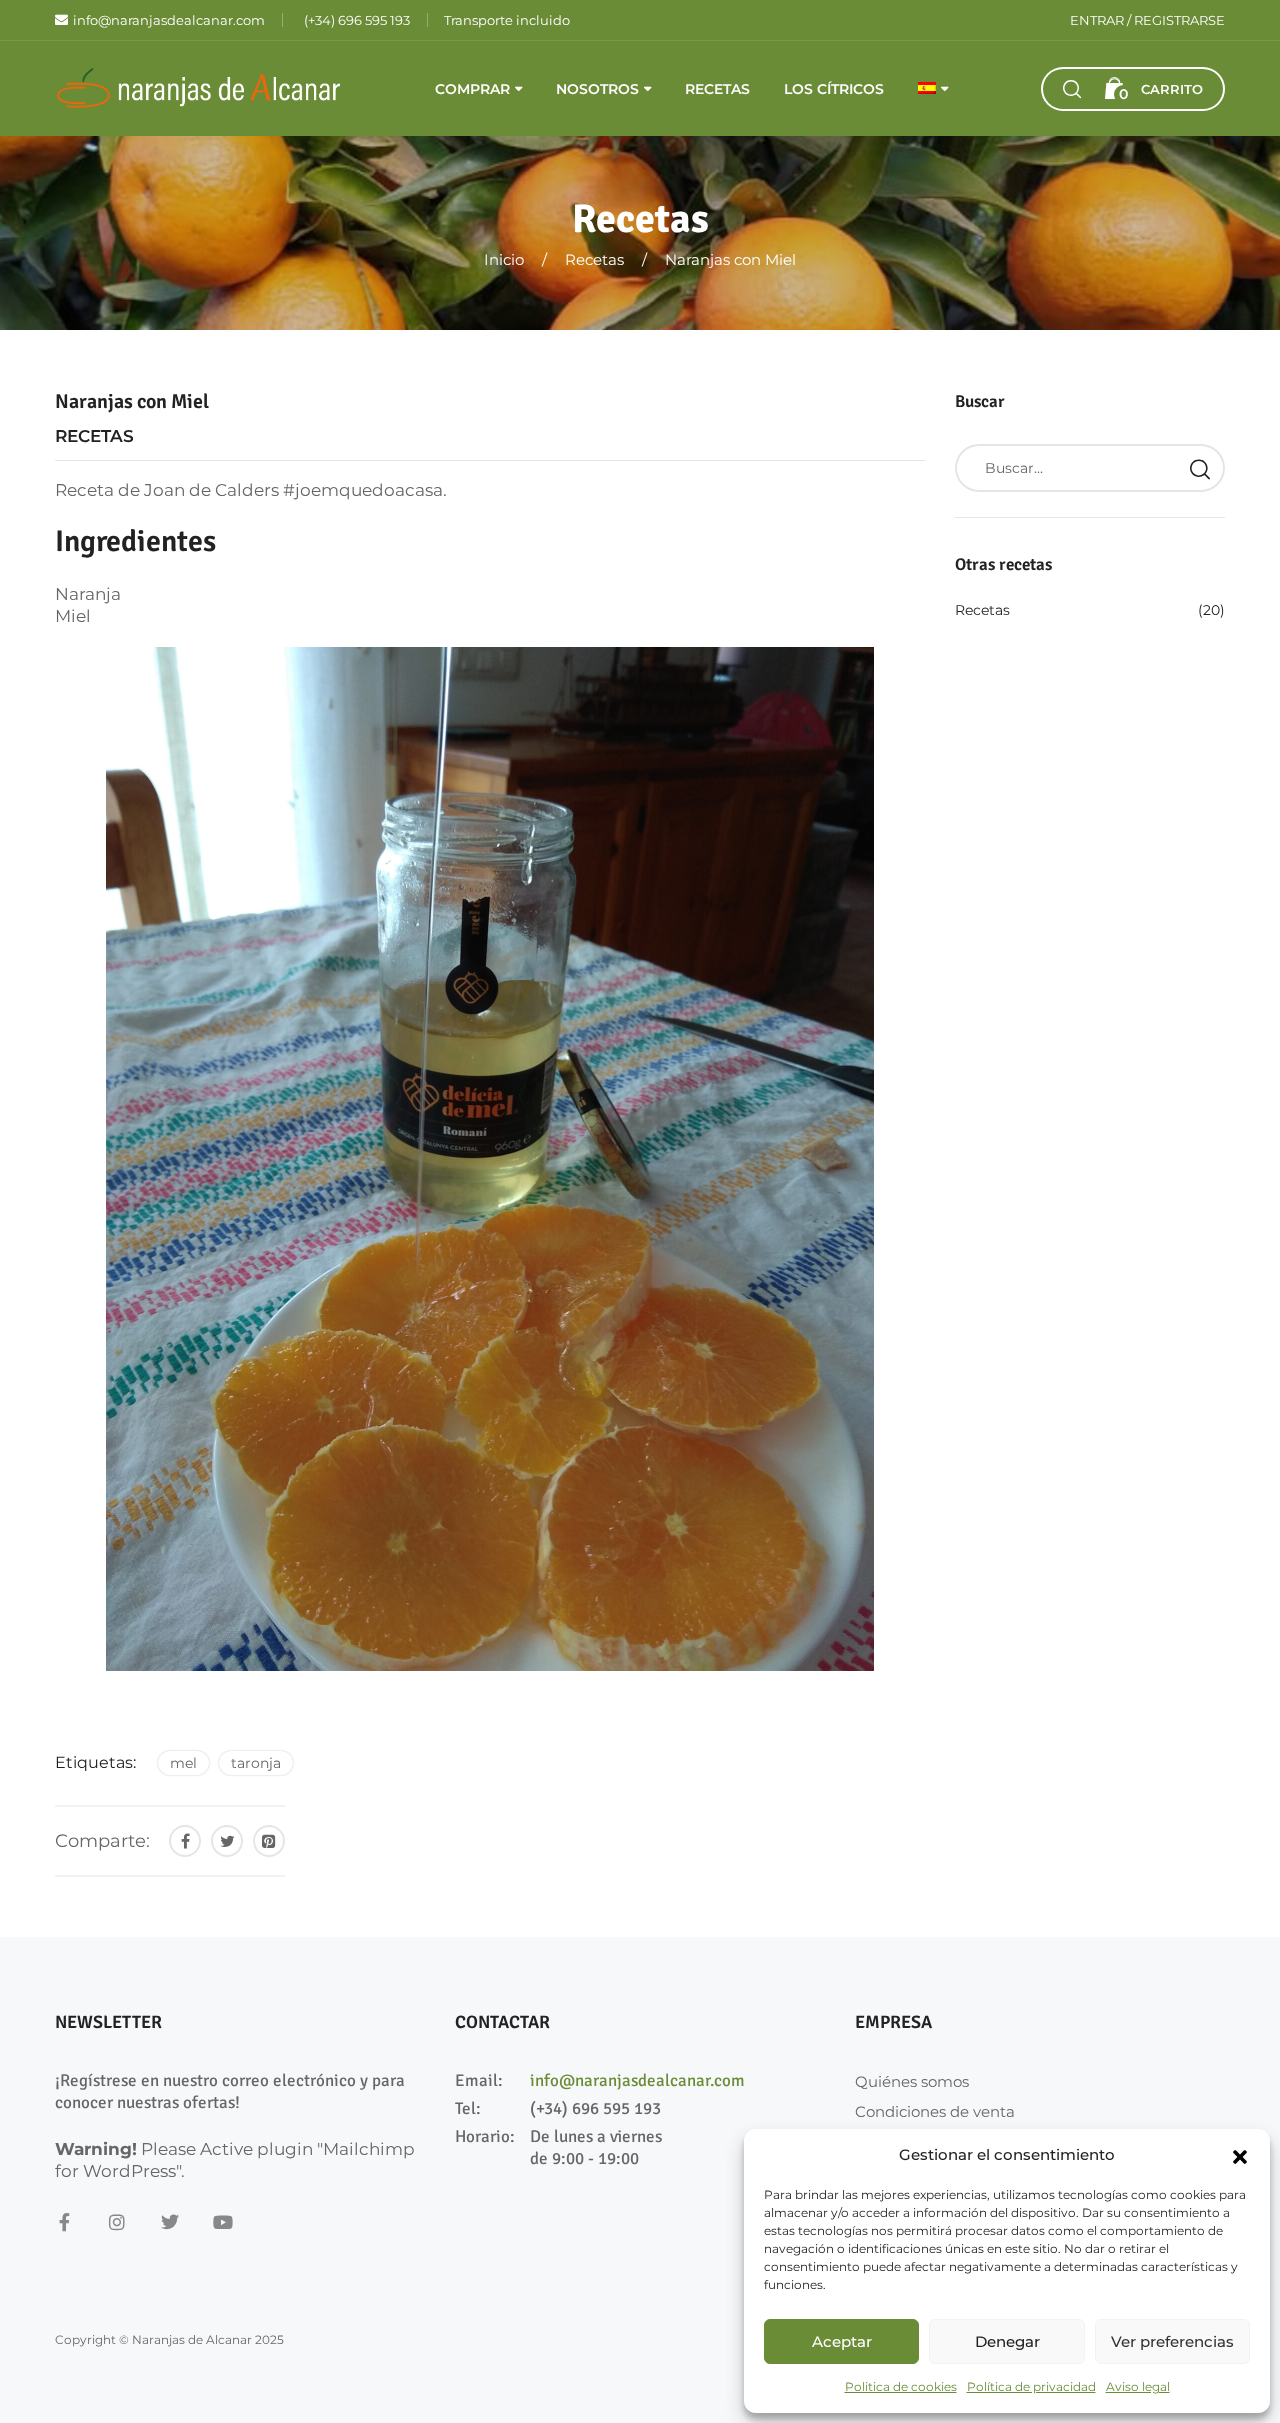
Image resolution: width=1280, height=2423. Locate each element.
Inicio (504, 259)
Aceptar (842, 2341)
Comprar (472, 89)
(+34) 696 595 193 (595, 2108)
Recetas (717, 89)
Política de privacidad (1031, 2386)
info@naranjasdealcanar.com (637, 2080)
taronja (256, 1763)
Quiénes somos (912, 2081)
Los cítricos (834, 89)
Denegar (1007, 2341)
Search (1200, 468)
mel (183, 1763)
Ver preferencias (1172, 2341)
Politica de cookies (901, 2386)
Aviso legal (1138, 2386)
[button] (1240, 2155)
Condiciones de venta (935, 2111)
